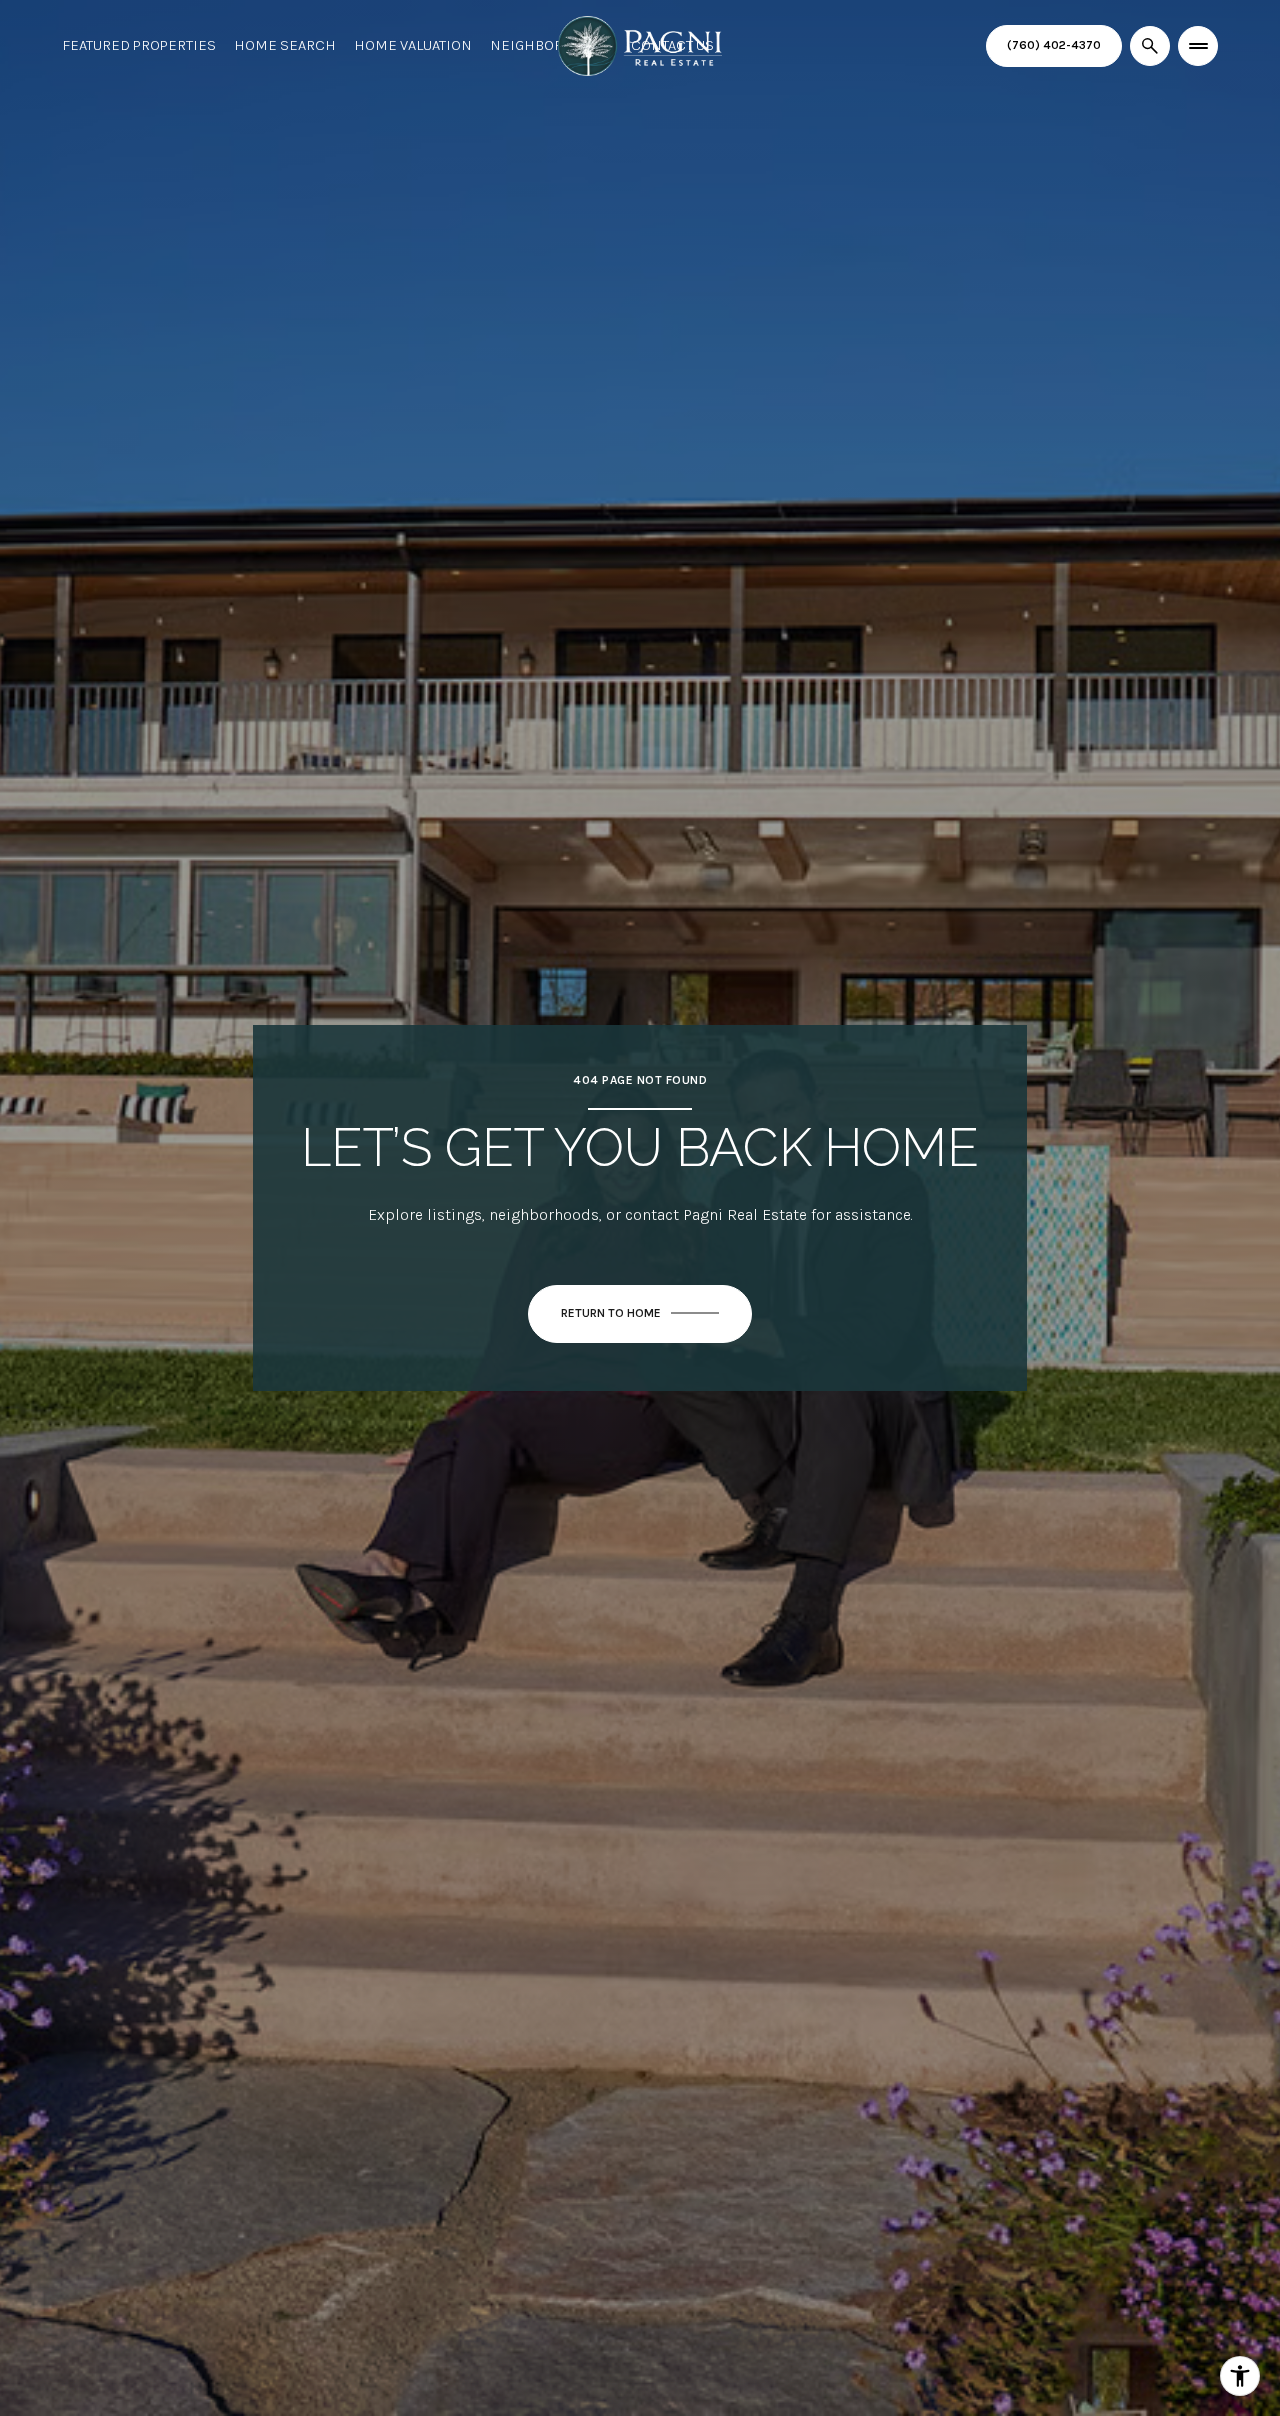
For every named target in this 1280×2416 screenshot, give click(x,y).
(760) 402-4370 (1054, 45)
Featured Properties (139, 45)
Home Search (285, 45)
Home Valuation (413, 45)
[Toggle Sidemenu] (1198, 46)
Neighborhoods (551, 45)
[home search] (1150, 46)
